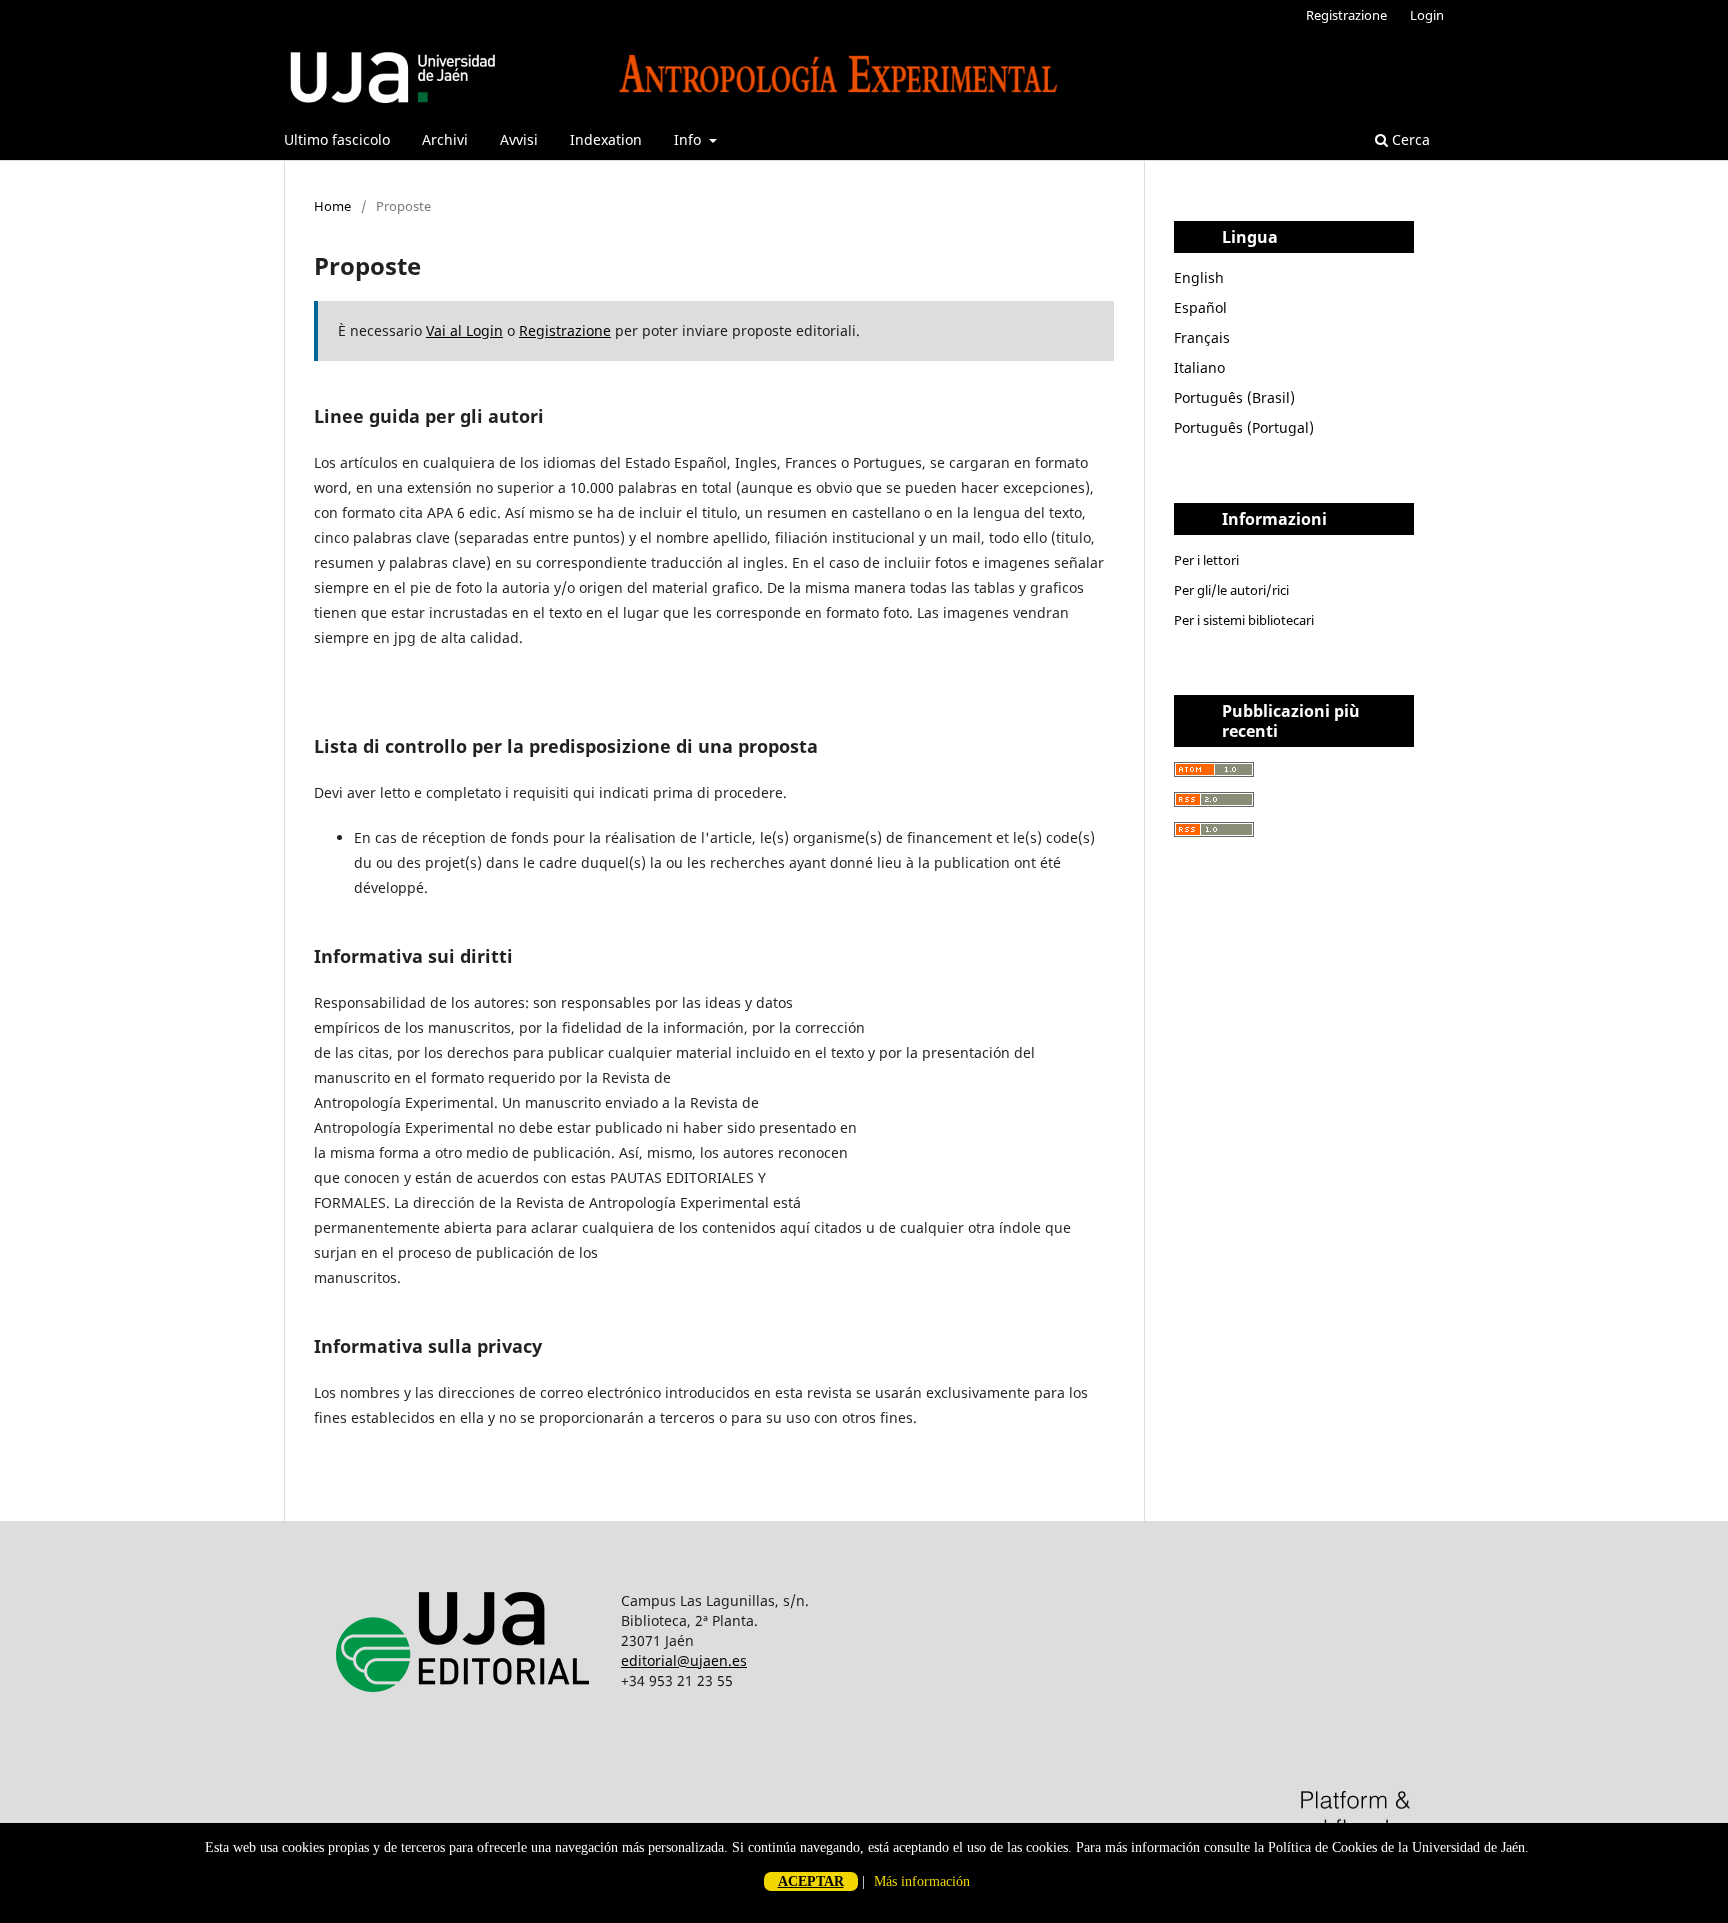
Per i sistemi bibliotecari (1244, 620)
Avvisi (519, 139)
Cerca (1409, 139)
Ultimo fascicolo (337, 139)
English (1199, 277)
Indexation (606, 139)
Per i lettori (1206, 560)
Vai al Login (464, 330)
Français (1202, 337)
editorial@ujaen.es (684, 1660)
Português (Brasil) (1234, 397)
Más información (922, 1881)
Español (1200, 307)
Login (1427, 15)
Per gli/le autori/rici (1231, 590)
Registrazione (1346, 15)
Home (332, 206)
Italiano (1199, 367)
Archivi (445, 139)
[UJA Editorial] (467, 1717)
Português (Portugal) (1244, 427)
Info (689, 139)
